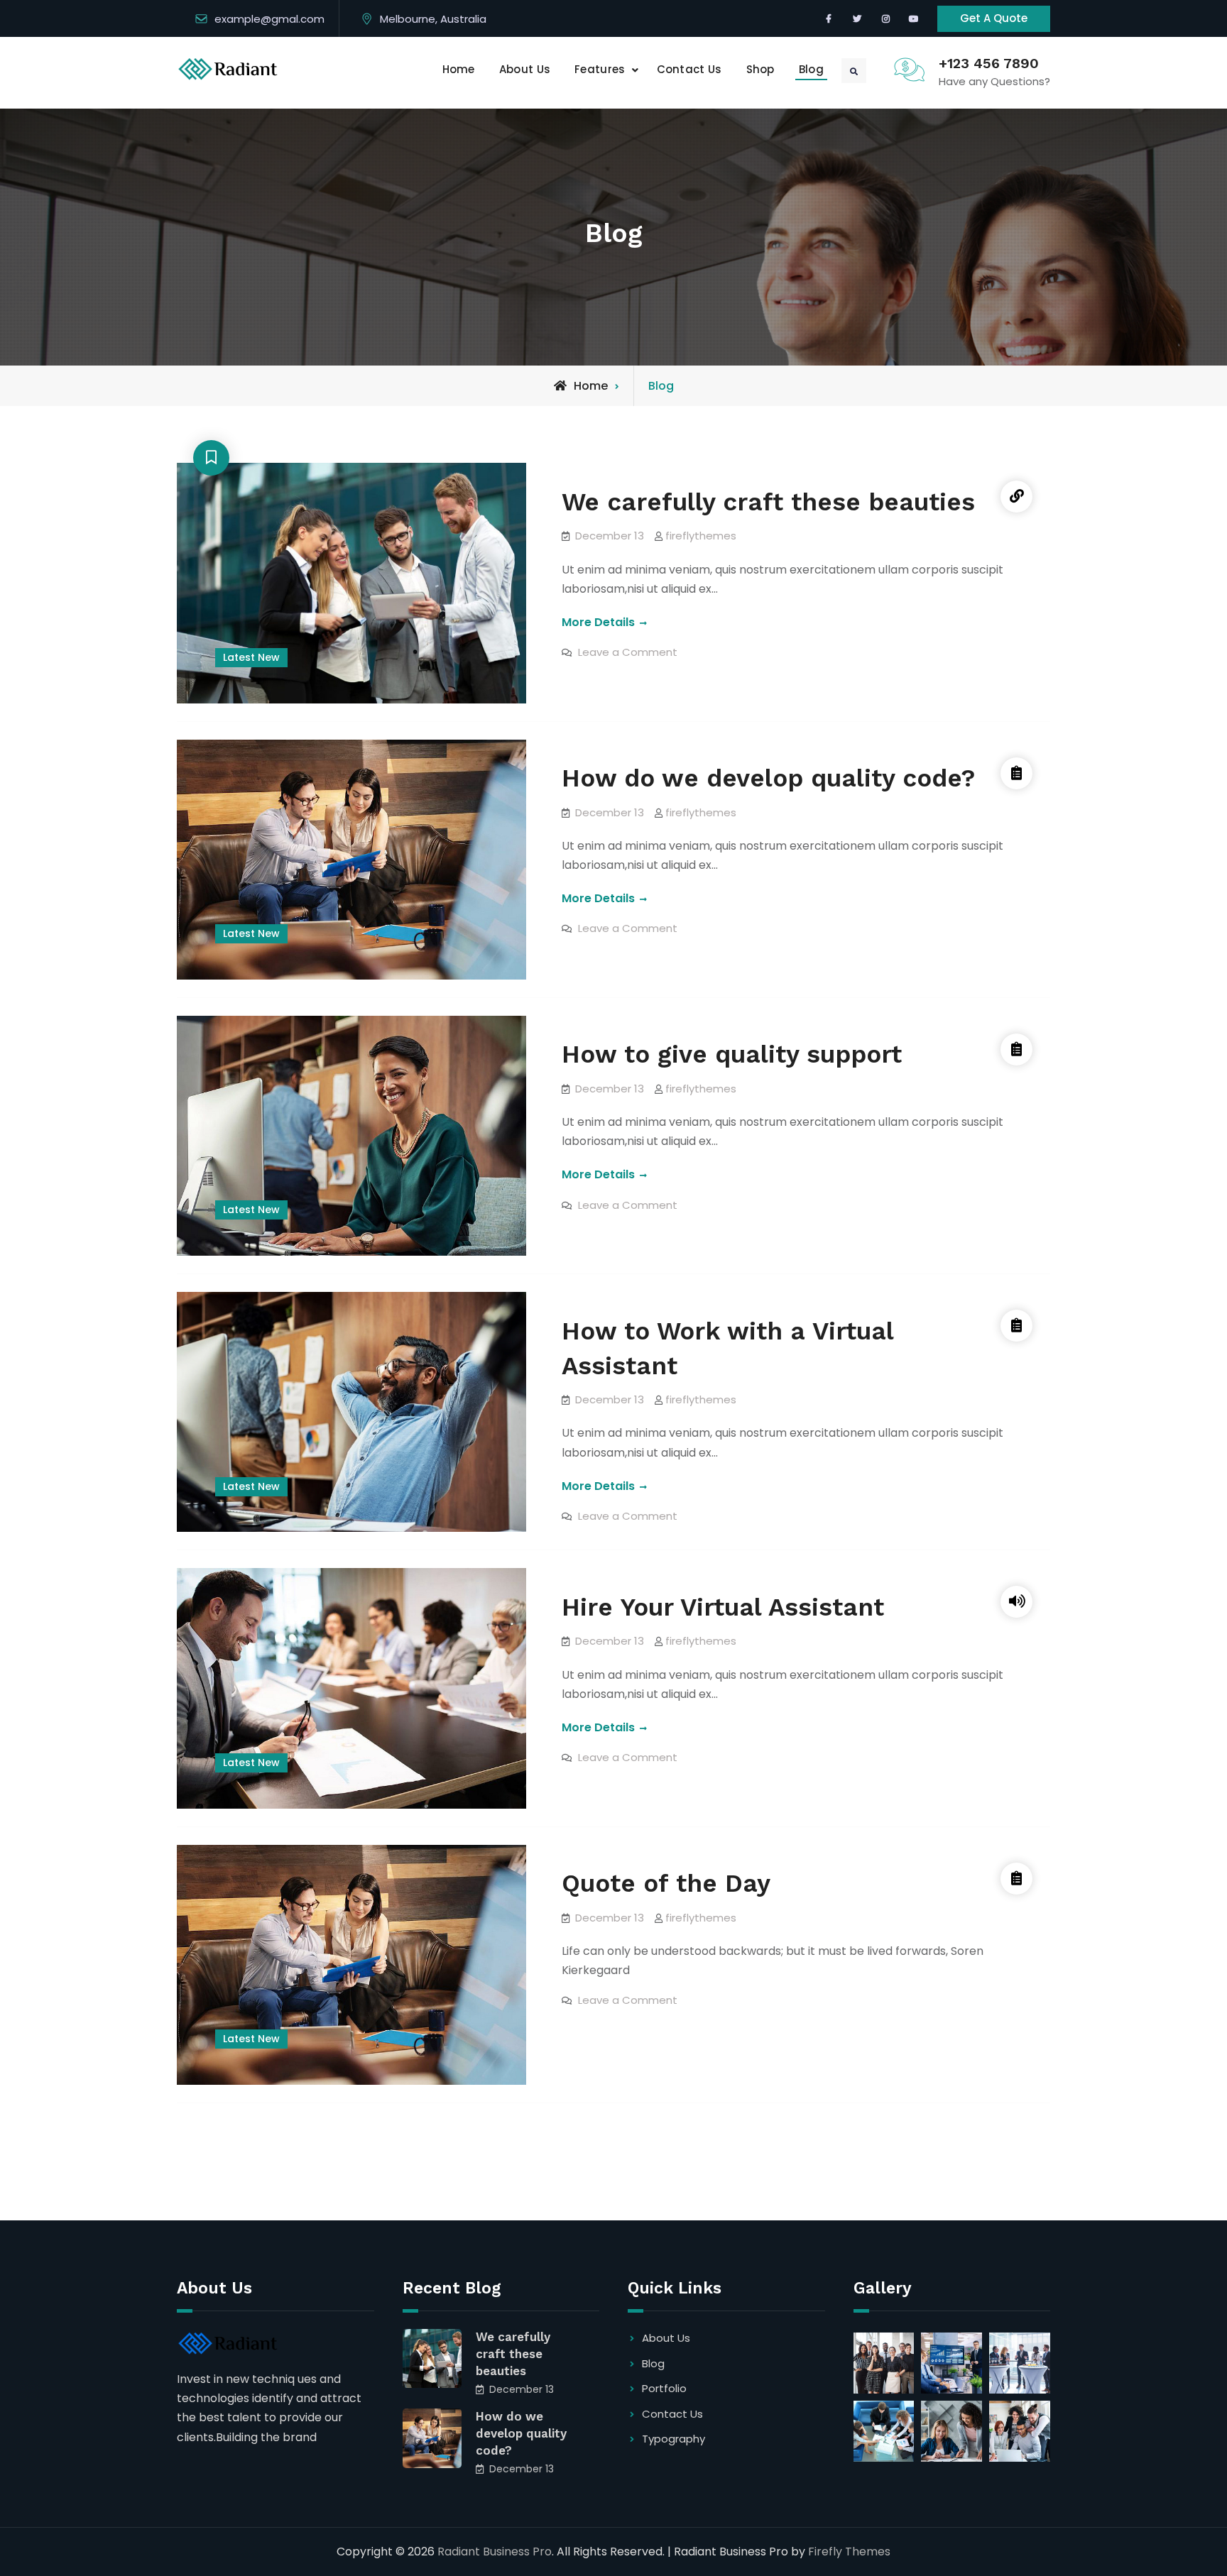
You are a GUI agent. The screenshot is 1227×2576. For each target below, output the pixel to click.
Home (459, 69)
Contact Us (689, 69)
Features (600, 69)
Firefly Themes (849, 2552)
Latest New (251, 657)
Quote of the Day (666, 1883)
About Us (525, 69)
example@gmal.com (269, 19)
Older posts (244, 2154)
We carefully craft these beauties (768, 501)
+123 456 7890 (989, 63)
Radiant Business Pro (495, 2552)
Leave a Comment (628, 652)
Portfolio (664, 2388)
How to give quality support (732, 1054)
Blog (811, 69)
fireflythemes (701, 536)
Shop (760, 69)
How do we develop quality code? (768, 778)
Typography (674, 2439)
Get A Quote (994, 18)
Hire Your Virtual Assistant (723, 1606)
